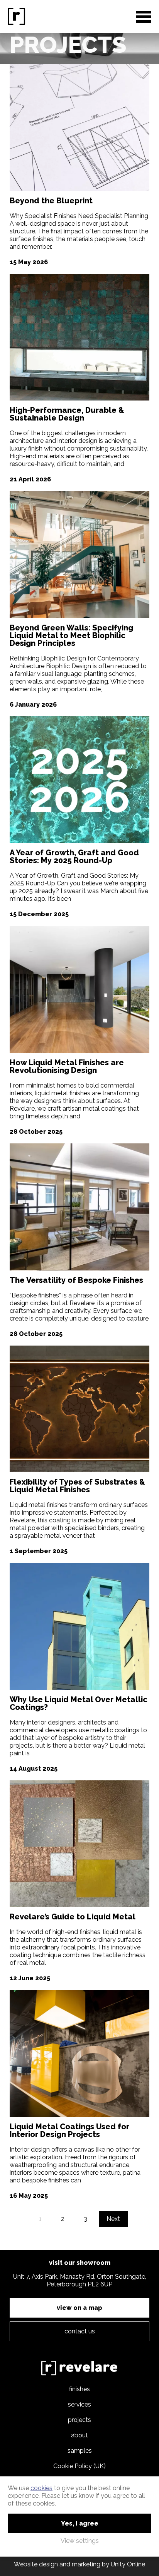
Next (113, 2219)
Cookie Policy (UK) (79, 2466)
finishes (79, 2389)
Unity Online (128, 2564)
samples (80, 2451)
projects (79, 2420)
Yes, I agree (80, 2523)
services (79, 2404)
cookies (41, 2488)
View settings (80, 2541)
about (79, 2435)
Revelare (17, 17)
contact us (80, 2331)
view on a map (79, 2308)
